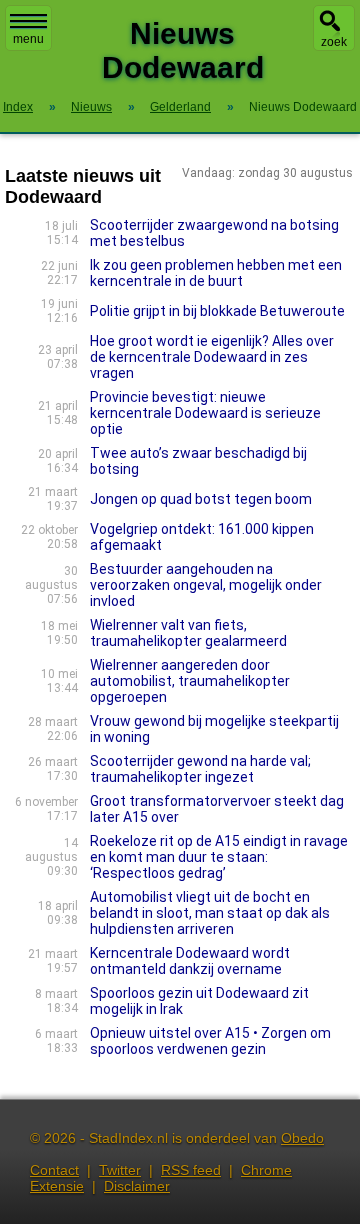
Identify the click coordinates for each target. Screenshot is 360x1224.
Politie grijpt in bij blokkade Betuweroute (217, 311)
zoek (334, 42)
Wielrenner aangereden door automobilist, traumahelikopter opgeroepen (190, 681)
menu (28, 39)
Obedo (302, 1138)
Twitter (120, 1170)
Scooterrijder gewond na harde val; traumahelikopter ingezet (200, 769)
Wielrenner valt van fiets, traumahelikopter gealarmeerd (188, 633)
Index (18, 107)
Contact (54, 1170)
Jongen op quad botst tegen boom (201, 499)
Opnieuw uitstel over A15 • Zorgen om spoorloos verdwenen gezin (210, 1041)
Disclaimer (137, 1186)
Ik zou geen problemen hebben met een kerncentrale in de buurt (216, 273)
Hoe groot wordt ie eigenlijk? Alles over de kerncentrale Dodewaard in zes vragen (212, 357)
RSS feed (191, 1170)
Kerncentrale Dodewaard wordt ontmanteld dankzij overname (190, 961)
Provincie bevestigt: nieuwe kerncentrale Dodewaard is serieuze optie (205, 413)
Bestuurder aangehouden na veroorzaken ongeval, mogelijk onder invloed (206, 585)
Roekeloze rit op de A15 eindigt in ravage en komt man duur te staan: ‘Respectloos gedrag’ (219, 857)
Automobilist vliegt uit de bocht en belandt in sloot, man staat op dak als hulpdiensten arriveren (210, 913)
